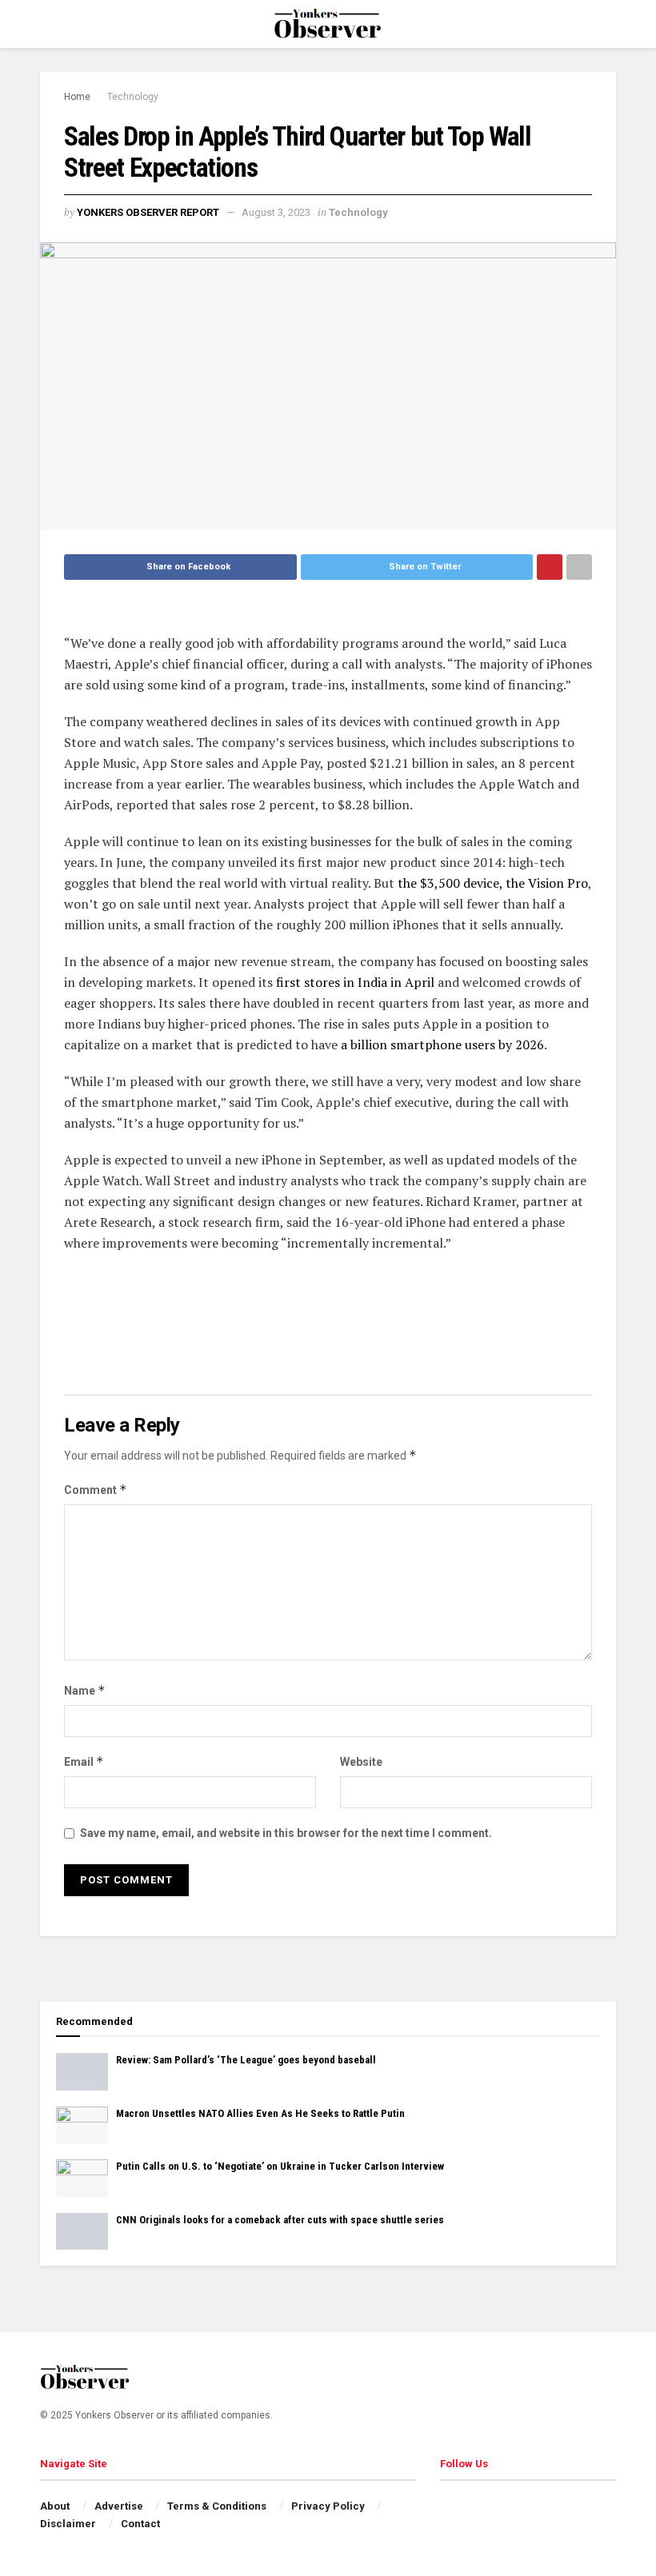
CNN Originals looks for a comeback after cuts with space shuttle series (280, 2220)
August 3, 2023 (276, 212)
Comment (96, 1490)
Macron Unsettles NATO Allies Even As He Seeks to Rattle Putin (260, 2113)
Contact (140, 2524)
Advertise (119, 2506)
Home (77, 97)
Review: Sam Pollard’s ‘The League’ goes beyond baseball (246, 2060)
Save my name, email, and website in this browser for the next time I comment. (286, 1833)
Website (361, 1762)
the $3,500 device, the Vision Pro (493, 883)
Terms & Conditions (217, 2506)
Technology (133, 97)
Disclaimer (68, 2524)
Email (84, 1761)
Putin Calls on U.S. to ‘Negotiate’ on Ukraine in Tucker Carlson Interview (280, 2166)
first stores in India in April (355, 982)
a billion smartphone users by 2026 (442, 1044)
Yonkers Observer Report (148, 212)
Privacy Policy (328, 2506)
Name (85, 1690)
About (55, 2506)
